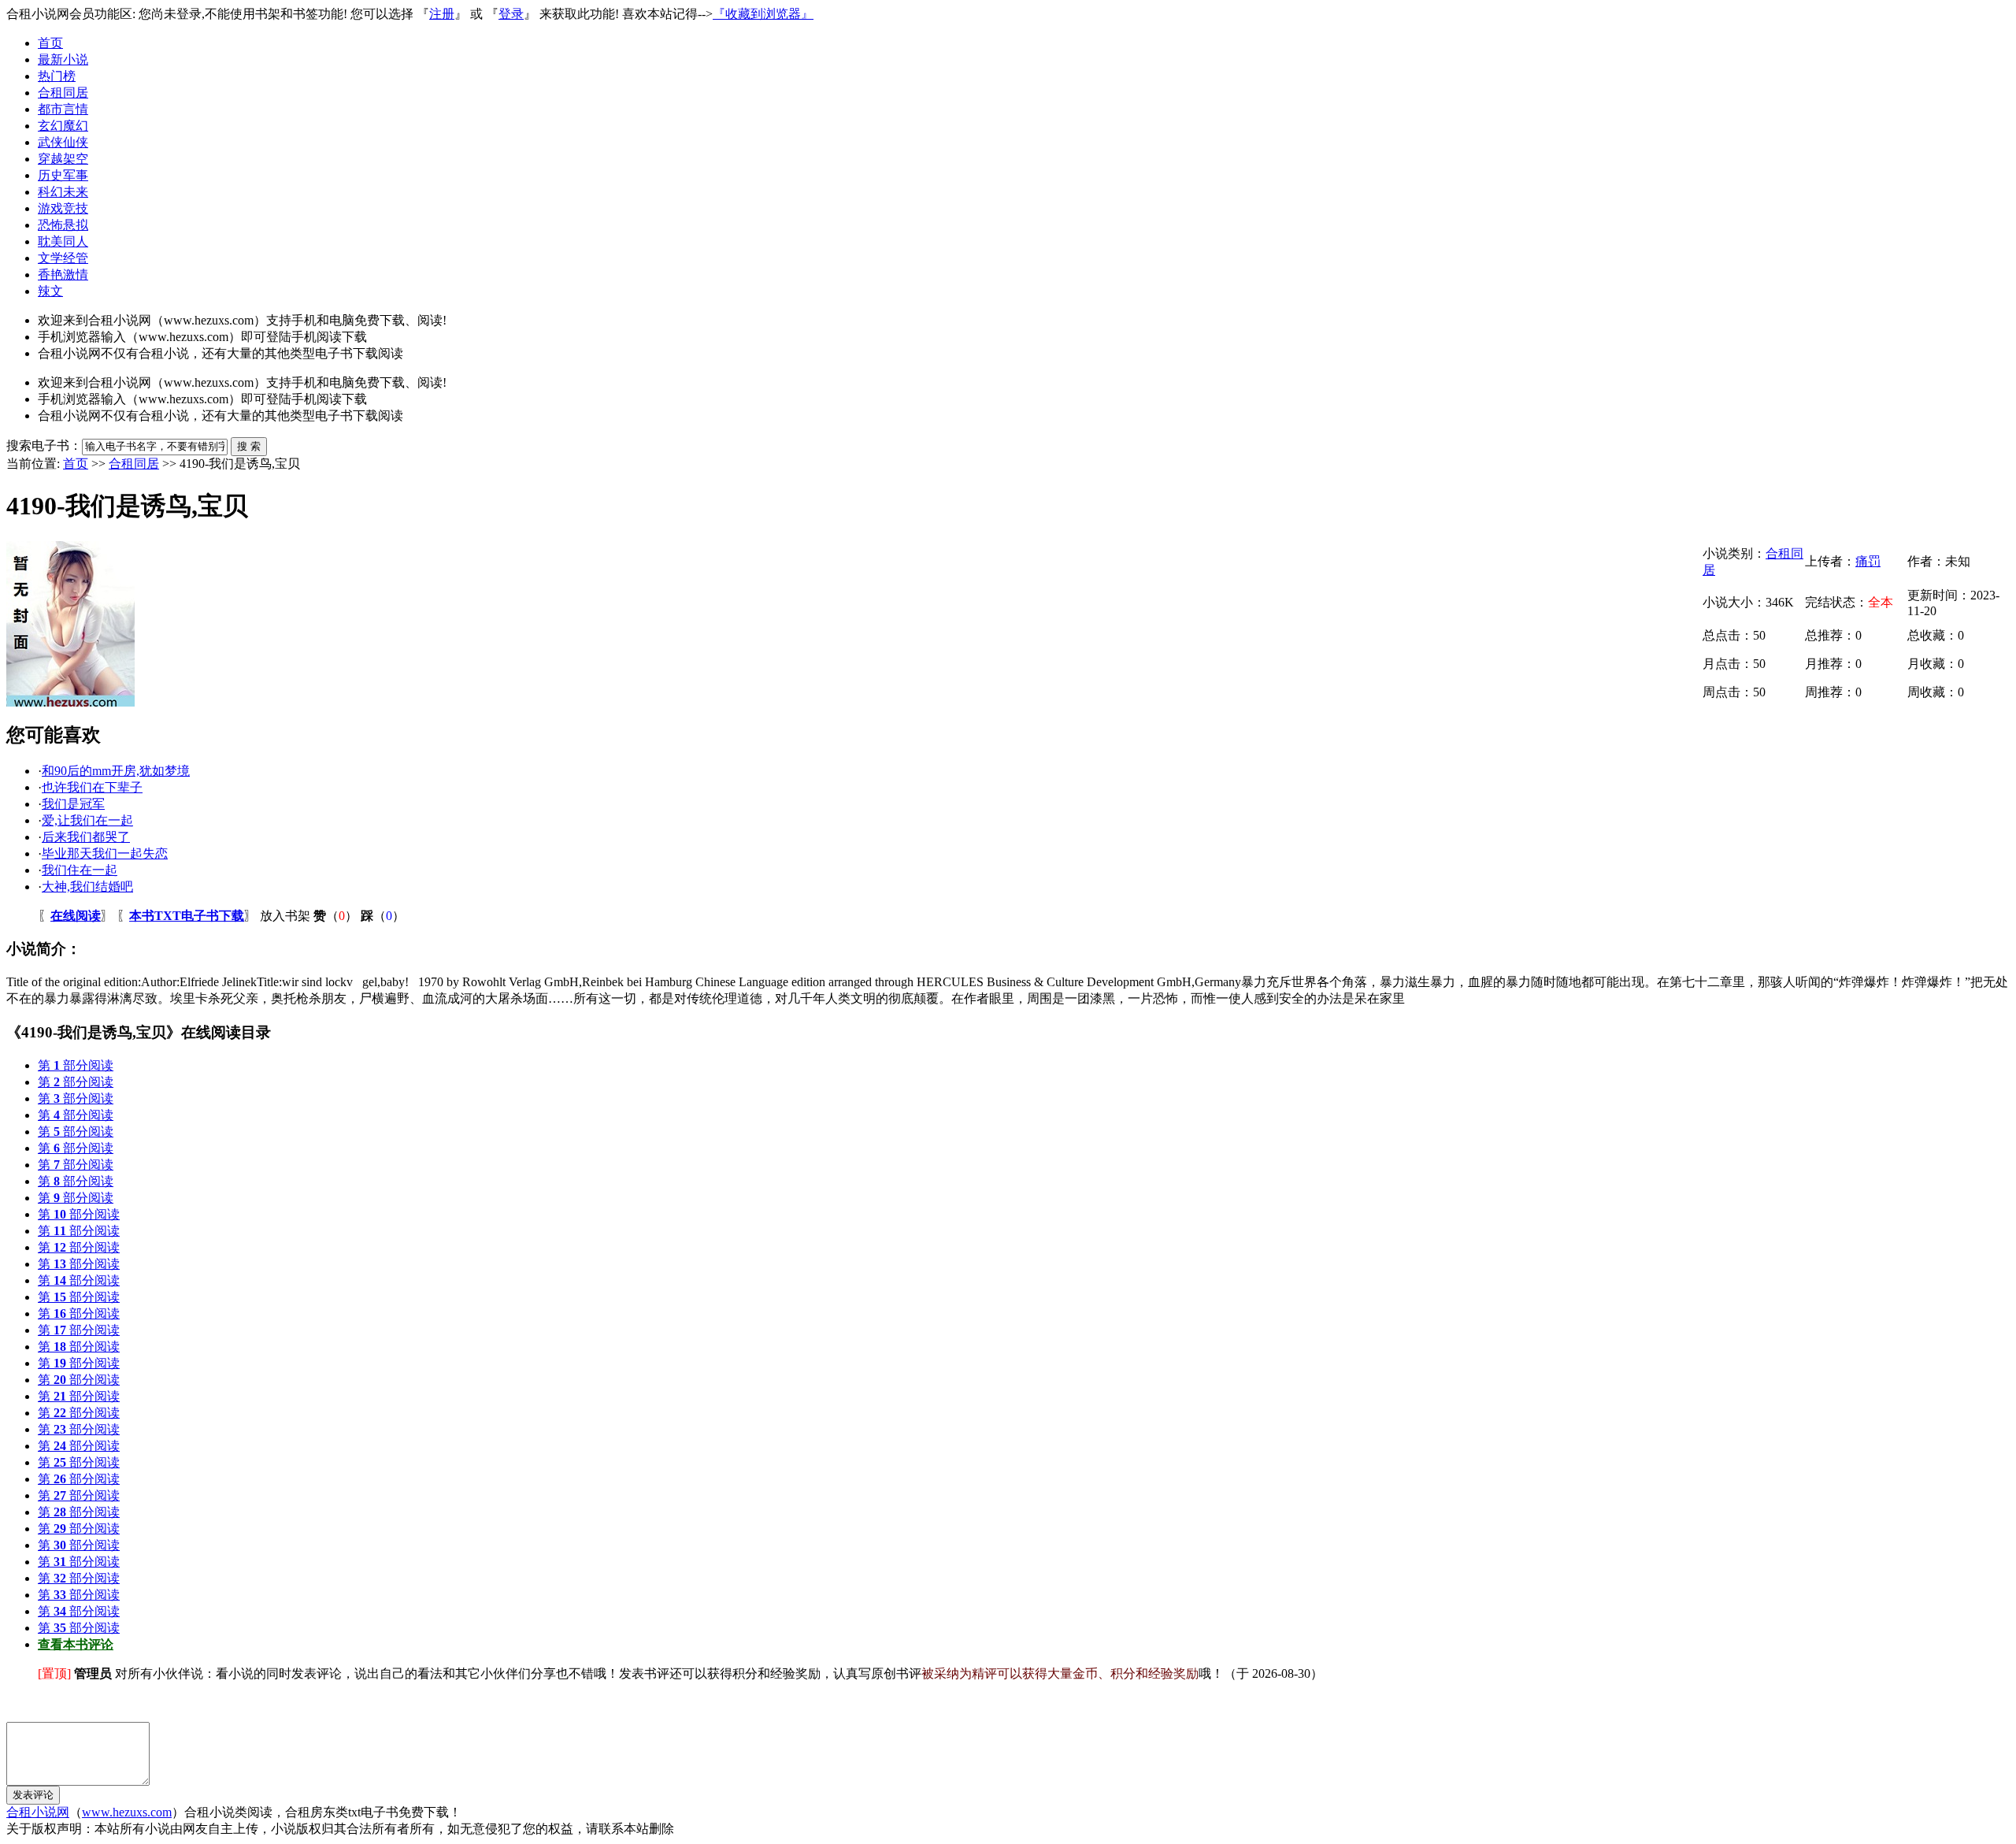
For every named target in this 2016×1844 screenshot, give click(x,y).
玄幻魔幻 (63, 126)
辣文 (50, 291)
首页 (50, 43)
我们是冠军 (73, 804)
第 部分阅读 (76, 1065)
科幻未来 (63, 192)
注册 (442, 14)
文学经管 (63, 258)
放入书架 (285, 916)
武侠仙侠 (63, 142)
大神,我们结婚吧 (87, 887)
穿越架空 (63, 159)
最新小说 (63, 59)
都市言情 (63, 109)
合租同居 (63, 93)
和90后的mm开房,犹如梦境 (116, 771)
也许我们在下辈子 (92, 787)
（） (335, 916)
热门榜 (57, 76)
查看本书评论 (76, 1644)
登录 (511, 14)
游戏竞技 (63, 208)
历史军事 (63, 175)
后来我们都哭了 (86, 837)
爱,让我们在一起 (87, 820)
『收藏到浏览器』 (763, 14)
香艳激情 (63, 275)
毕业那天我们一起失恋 (105, 853)
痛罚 (1868, 561)
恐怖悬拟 (63, 225)
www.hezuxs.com (127, 1812)
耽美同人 (63, 241)
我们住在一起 (80, 870)
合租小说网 (38, 1812)
